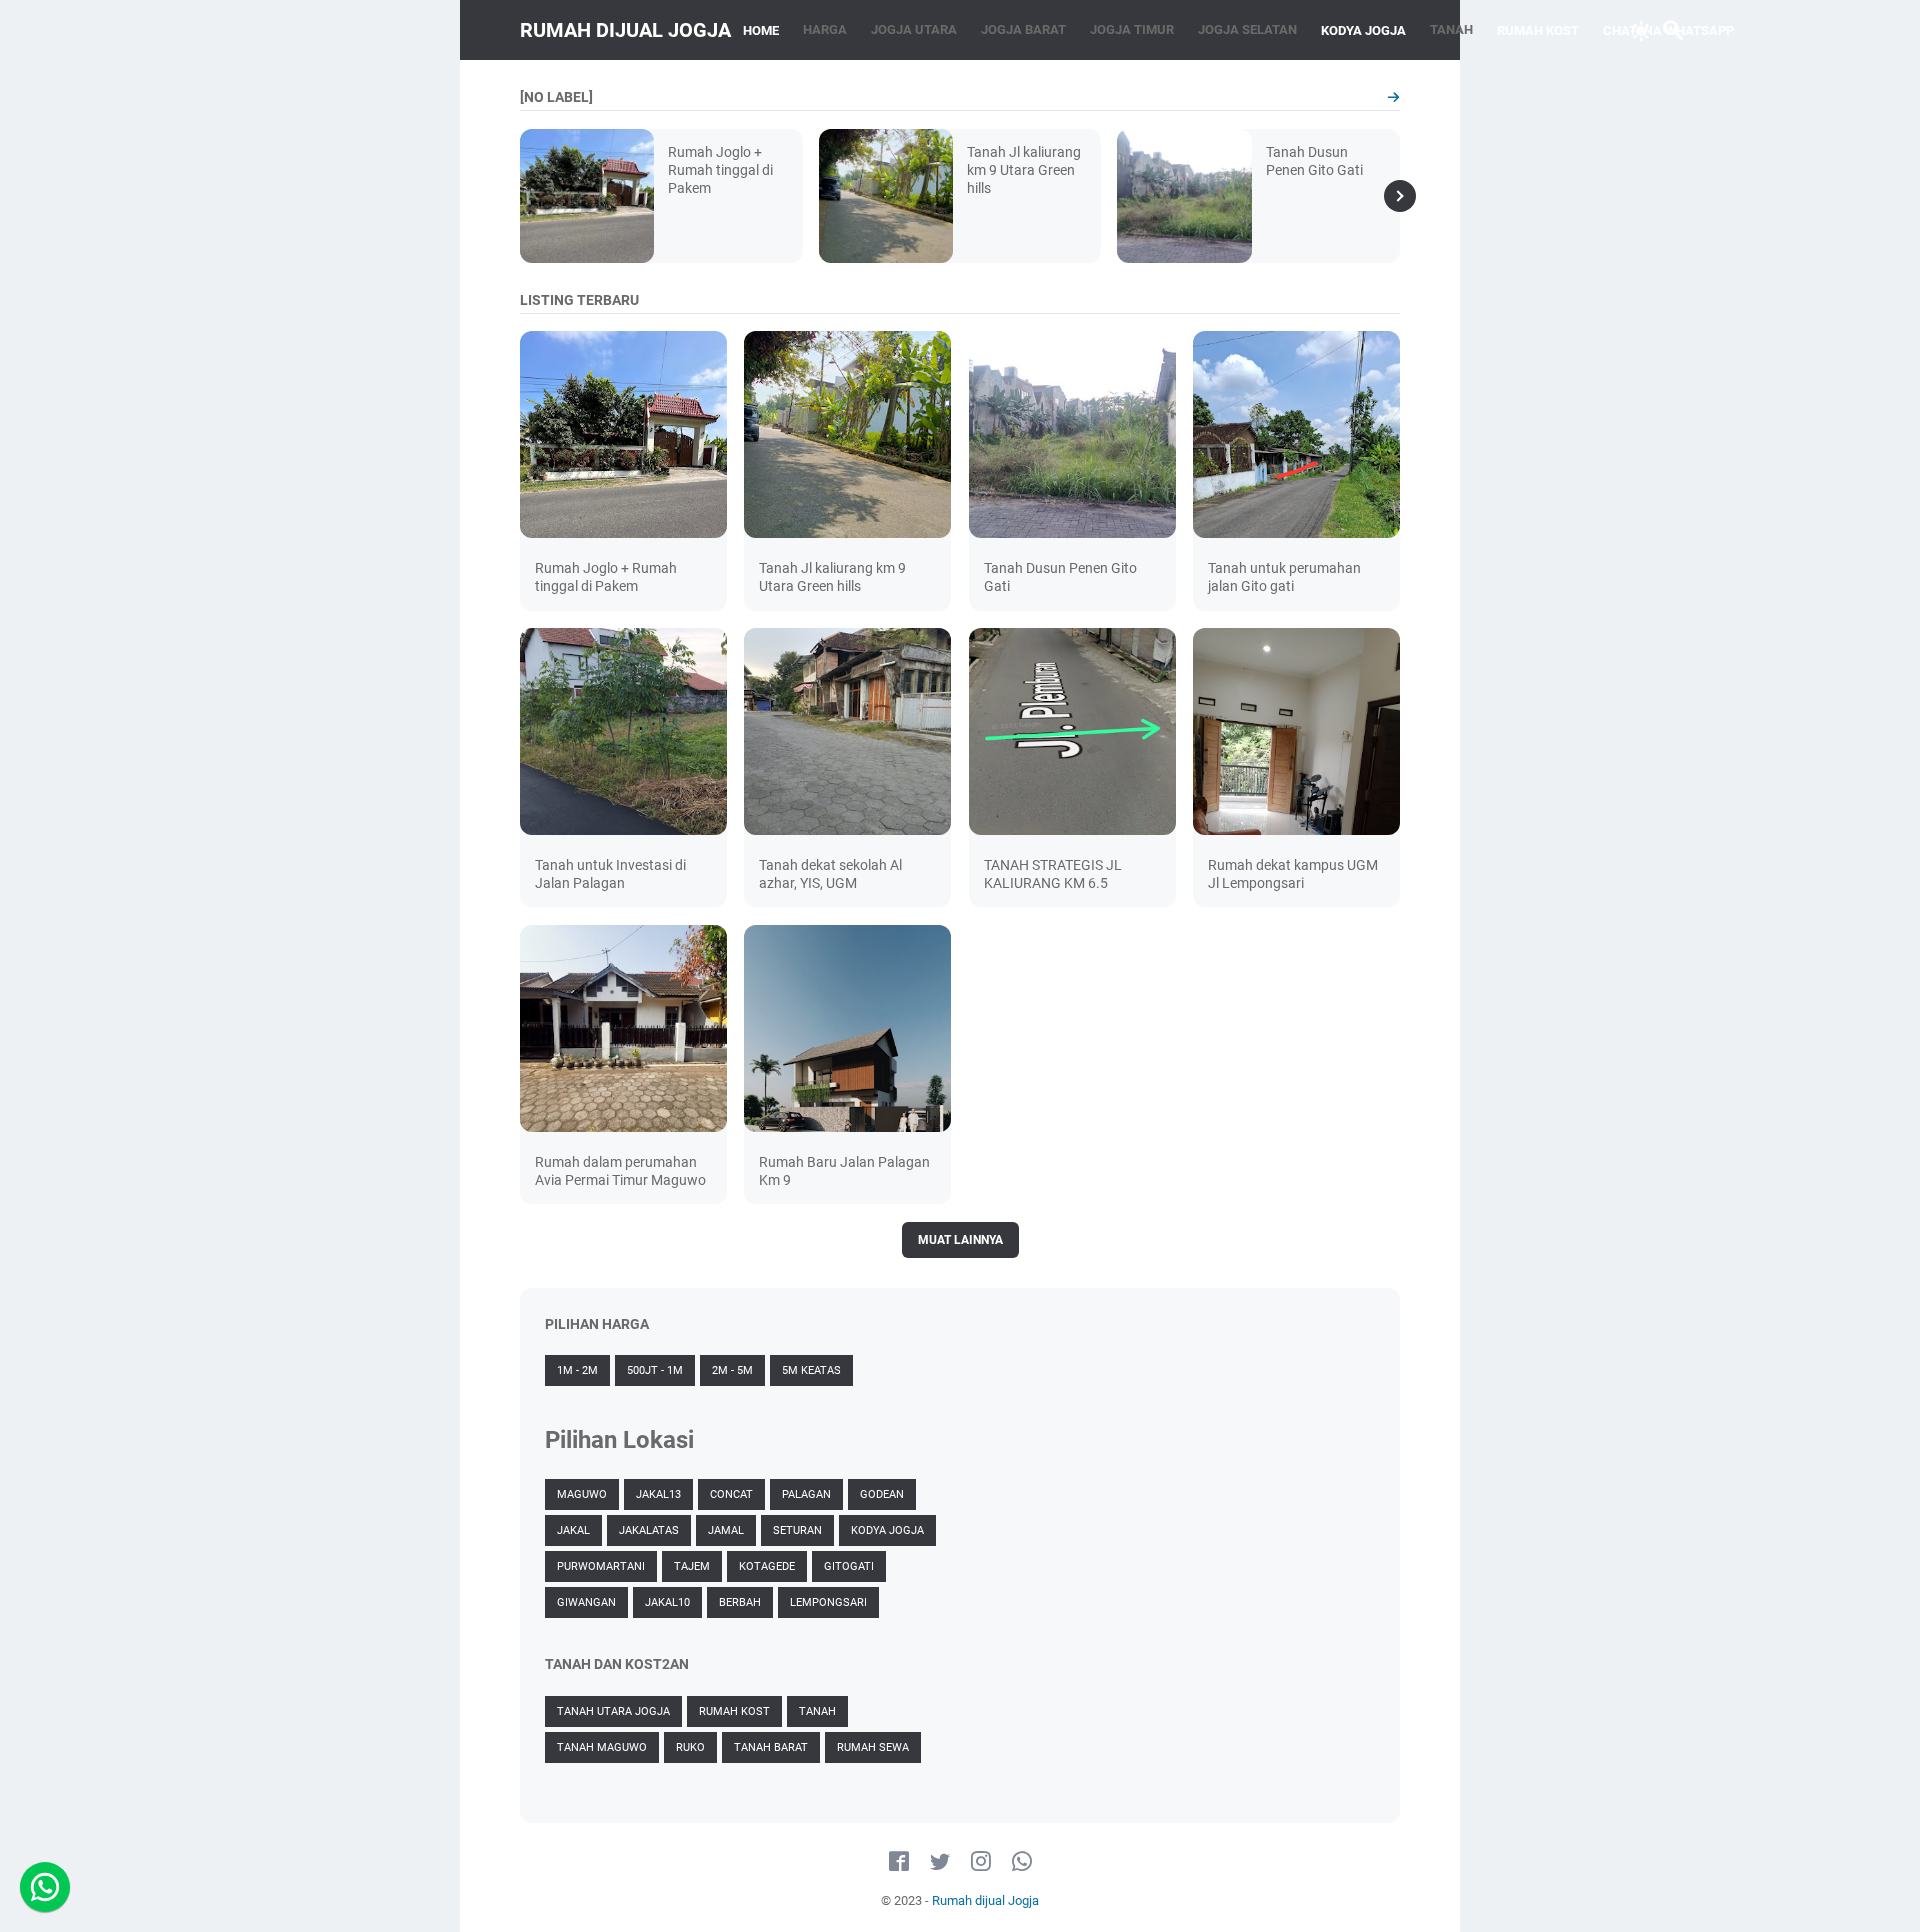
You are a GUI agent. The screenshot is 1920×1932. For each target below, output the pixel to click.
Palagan (806, 1494)
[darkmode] (1641, 29)
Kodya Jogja (887, 1530)
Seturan (797, 1530)
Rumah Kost (734, 1711)
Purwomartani (601, 1566)
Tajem (692, 1566)
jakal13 (658, 1494)
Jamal (726, 1530)
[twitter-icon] (940, 1862)
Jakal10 (667, 1602)
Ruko (690, 1747)
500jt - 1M (655, 1370)
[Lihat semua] (1393, 97)
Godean (882, 1494)
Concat (731, 1494)
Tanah (817, 1711)
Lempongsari (828, 1602)
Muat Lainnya (960, 1240)
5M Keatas (811, 1370)
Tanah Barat (771, 1747)
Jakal (573, 1530)
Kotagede (767, 1566)
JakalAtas (649, 1530)
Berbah (740, 1602)
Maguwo (582, 1494)
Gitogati (849, 1566)
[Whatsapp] (45, 1887)
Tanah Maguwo (602, 1747)
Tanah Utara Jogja (613, 1711)
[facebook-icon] (899, 1862)
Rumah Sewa (873, 1747)
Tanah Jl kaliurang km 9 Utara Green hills (1024, 170)
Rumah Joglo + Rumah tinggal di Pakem (720, 170)
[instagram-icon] (981, 1862)
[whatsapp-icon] (1022, 1862)
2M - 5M (732, 1370)
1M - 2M (577, 1370)
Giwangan (586, 1602)
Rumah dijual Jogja (625, 30)
